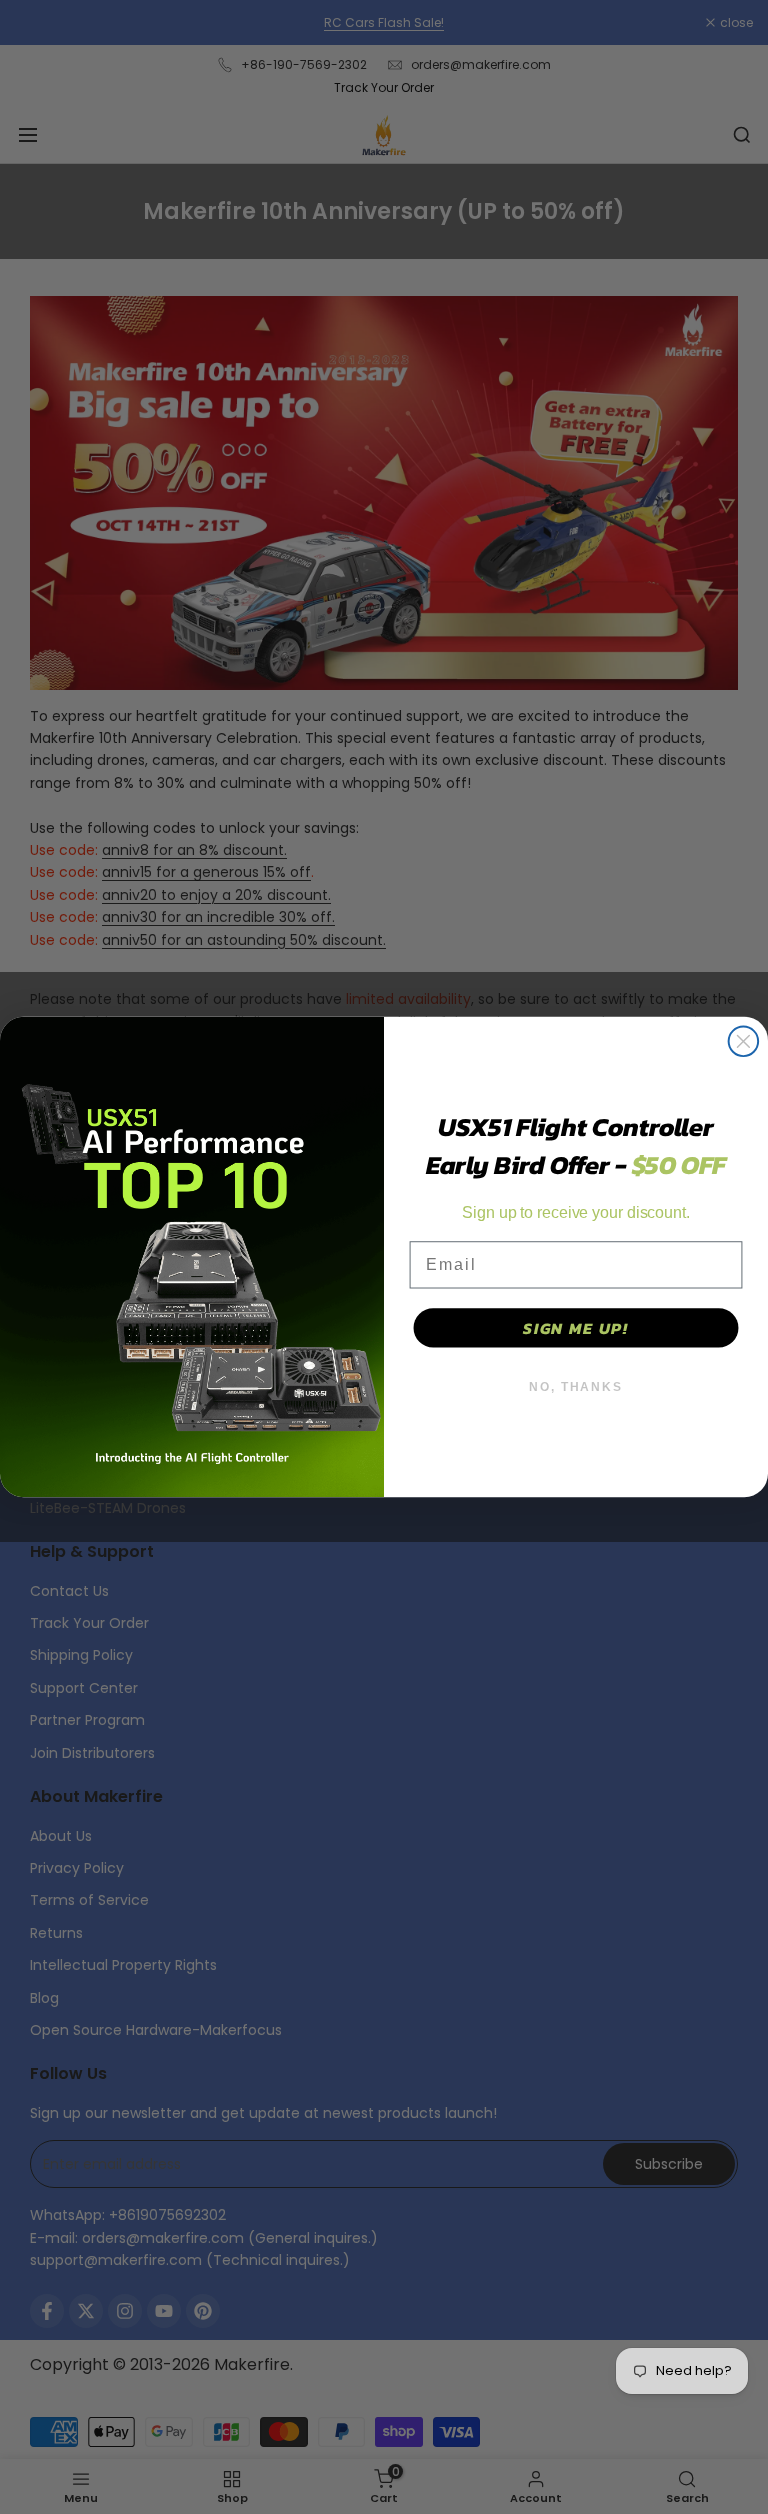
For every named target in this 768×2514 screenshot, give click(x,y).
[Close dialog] (744, 1042)
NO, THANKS (576, 1387)
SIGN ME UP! (576, 1328)
